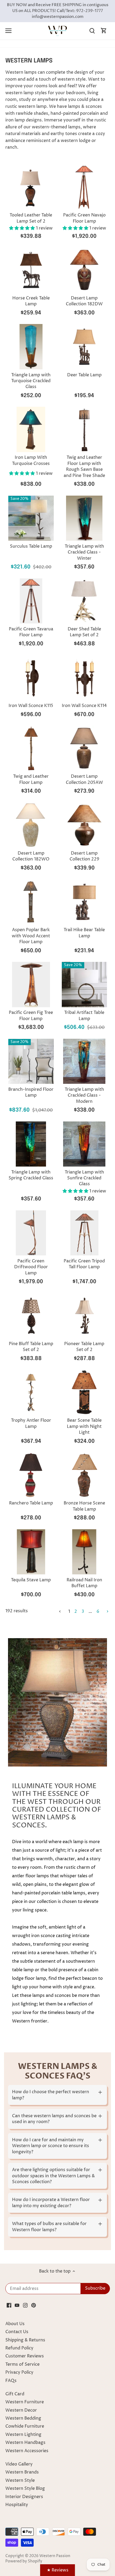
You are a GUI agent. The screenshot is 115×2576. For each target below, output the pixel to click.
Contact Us (17, 2332)
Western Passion (55, 2556)
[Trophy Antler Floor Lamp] (31, 1392)
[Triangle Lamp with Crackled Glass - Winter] (85, 518)
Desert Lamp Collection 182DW (84, 301)
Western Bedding (23, 2418)
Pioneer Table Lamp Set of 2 (84, 1347)
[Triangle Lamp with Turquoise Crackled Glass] (31, 347)
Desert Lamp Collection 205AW (84, 779)
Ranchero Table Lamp (31, 1503)
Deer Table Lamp (84, 375)
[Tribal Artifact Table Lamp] (85, 985)
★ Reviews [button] (58, 2570)
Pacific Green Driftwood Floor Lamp (31, 1267)
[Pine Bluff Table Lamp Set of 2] (31, 1316)
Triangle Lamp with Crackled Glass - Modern (84, 1095)
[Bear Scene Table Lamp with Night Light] (85, 1392)
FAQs (11, 2381)
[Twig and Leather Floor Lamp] (31, 748)
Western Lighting (23, 2435)
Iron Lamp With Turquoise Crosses (31, 460)
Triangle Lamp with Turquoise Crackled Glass (31, 381)
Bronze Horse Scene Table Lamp (84, 1506)
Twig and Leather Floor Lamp (31, 779)
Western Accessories (27, 2451)
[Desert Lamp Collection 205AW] (85, 748)
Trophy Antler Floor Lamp (31, 1423)
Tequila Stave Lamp (31, 1580)
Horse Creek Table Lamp (31, 301)
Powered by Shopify (24, 2561)
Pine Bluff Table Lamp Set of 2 (31, 1347)
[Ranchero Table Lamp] (31, 1475)
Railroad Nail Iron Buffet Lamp (84, 1583)
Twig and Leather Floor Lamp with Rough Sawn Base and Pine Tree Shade (84, 466)
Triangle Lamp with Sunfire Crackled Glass (84, 1178)
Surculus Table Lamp (31, 546)
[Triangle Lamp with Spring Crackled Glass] (31, 1144)
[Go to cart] (104, 31)
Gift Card (15, 2394)
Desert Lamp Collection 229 (84, 856)
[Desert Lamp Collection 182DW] (85, 270)
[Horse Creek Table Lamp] (31, 270)
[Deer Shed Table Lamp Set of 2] (85, 601)
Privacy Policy (19, 2372)
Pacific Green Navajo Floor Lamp (84, 218)
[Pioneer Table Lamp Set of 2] (85, 1316)
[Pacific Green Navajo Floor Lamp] (85, 187)
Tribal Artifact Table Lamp (84, 1016)
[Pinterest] (34, 2305)
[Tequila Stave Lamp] (31, 1552)
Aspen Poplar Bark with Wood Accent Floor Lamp (31, 936)
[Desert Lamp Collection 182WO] (31, 825)
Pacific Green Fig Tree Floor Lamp (31, 1016)
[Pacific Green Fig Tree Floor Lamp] (31, 985)
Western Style (20, 2480)
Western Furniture (25, 2402)
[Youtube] (17, 2305)
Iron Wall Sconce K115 (31, 706)
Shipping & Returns (25, 2340)
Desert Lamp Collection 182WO (31, 856)
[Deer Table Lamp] (85, 347)
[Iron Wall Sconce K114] (85, 678)
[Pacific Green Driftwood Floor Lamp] (31, 1233)
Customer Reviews (25, 2356)
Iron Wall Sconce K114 (84, 706)
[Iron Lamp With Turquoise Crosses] (31, 429)
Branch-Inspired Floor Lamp (31, 1092)
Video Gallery (19, 2464)
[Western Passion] (57, 31)
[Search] (92, 31)
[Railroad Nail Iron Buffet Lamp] (85, 1552)
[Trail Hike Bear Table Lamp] (85, 902)
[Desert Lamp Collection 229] (85, 825)
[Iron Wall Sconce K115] (31, 678)
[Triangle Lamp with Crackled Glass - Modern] (85, 1061)
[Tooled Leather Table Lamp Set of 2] (31, 187)
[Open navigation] (8, 31)
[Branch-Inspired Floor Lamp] (31, 1061)
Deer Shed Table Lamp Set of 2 (84, 632)
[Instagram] (25, 2305)
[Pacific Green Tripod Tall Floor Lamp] (85, 1233)
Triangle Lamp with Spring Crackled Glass (31, 1175)
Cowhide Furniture (25, 2426)
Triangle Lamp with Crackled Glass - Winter (84, 552)
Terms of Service (22, 2364)
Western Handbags (25, 2443)
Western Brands (22, 2472)
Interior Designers (24, 2497)
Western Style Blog (25, 2488)
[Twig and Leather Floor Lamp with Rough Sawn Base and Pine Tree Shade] (85, 429)
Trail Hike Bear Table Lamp (84, 933)
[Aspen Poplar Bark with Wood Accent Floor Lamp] (31, 902)
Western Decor (21, 2410)
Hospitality (17, 2505)
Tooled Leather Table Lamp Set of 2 (31, 218)
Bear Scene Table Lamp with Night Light (84, 1426)
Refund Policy (19, 2348)
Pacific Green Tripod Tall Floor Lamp (84, 1264)
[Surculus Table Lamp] (31, 518)
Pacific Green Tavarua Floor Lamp (31, 632)
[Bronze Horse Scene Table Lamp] (85, 1475)
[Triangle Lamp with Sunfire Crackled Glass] (85, 1144)
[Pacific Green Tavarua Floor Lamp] (31, 601)
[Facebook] (9, 2305)
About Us (15, 2324)
